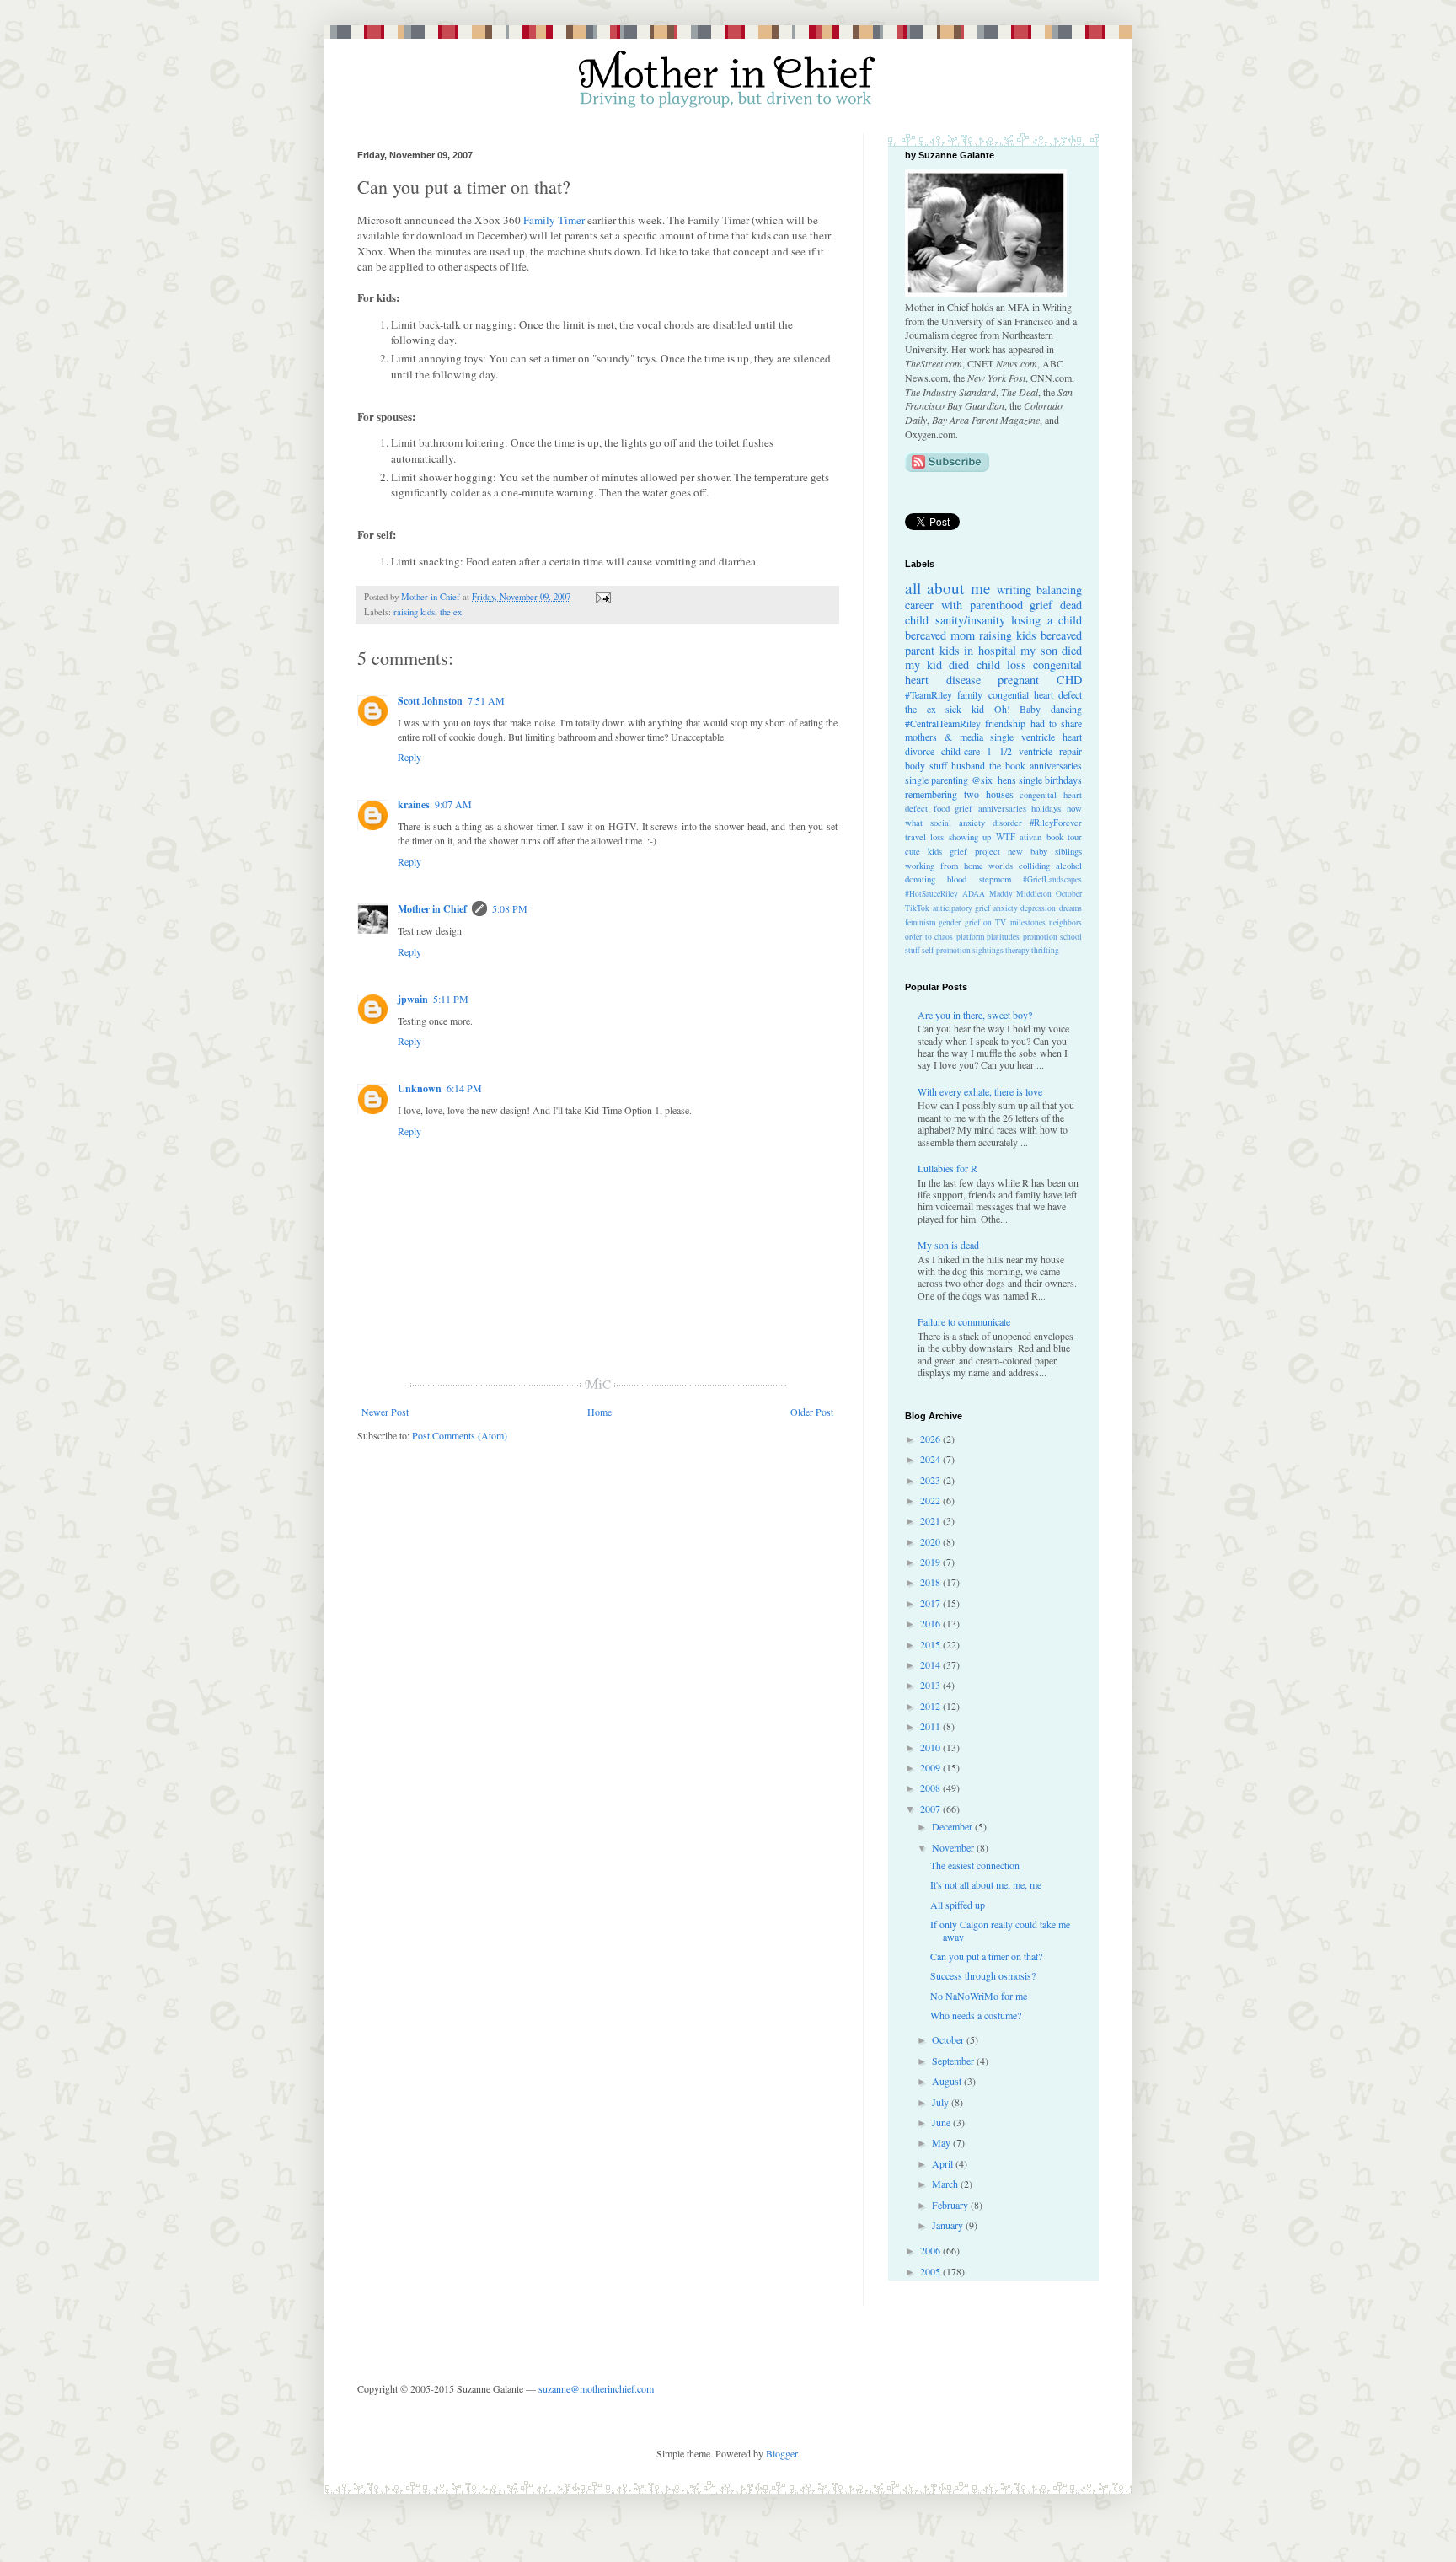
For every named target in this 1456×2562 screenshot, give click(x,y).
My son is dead (948, 1245)
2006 (931, 2250)
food (942, 808)
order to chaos (929, 937)
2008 (931, 1788)
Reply (409, 757)
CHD (1069, 680)
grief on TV (986, 922)
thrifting (1045, 950)
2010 (931, 1747)
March (946, 2184)
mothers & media (944, 737)
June (942, 2122)
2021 (931, 1520)
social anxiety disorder (976, 823)
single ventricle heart (1036, 737)
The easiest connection (975, 1865)
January (949, 2225)
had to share (1057, 723)
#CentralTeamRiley (943, 723)
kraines (414, 804)
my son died (1051, 650)
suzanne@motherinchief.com (596, 2388)
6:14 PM (464, 1088)
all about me (948, 588)
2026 (931, 1439)
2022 (931, 1500)
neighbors (1065, 922)
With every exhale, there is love (980, 1091)
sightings (988, 950)
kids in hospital (978, 650)
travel (915, 837)
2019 (931, 1562)
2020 (931, 1541)
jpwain (413, 999)
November (954, 1847)
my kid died (937, 665)
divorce (920, 751)
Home (600, 1412)
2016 (931, 1623)
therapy (1017, 950)
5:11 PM (451, 999)
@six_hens (994, 780)
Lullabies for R (947, 1168)
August (948, 2081)
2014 (931, 1664)
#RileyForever (1056, 823)
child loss (1001, 665)
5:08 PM (510, 908)
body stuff (926, 765)
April (944, 2163)
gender (950, 922)
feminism (920, 922)
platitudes (1003, 937)
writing (1014, 590)
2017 (931, 1603)
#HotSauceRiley (931, 894)
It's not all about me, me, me (986, 1884)
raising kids (414, 612)
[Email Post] (601, 597)
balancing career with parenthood (993, 597)
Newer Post (385, 1412)
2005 (931, 2271)
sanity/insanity (970, 620)
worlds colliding (1019, 866)
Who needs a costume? (976, 2015)
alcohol (1069, 866)
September (954, 2061)
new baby (1028, 851)
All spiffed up (958, 1905)
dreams (1071, 908)
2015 (931, 1644)
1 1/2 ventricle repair (1034, 751)
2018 (931, 1582)
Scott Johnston (430, 701)
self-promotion (946, 950)
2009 (931, 1767)
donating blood (936, 879)
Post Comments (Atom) (460, 1435)
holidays (1046, 808)
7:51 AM (486, 700)
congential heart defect (1036, 694)
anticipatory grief (962, 908)
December (953, 1826)
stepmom (995, 879)
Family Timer (554, 220)
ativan (1030, 837)
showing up (970, 837)
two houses (989, 794)
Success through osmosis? (983, 1975)
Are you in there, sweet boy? (975, 1015)
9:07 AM (453, 804)
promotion (1040, 937)
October (1069, 894)
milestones (1028, 922)
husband (968, 765)
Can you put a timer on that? (986, 1956)
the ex (451, 612)
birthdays (1063, 780)
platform (970, 937)
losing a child (1046, 620)
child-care (961, 751)
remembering (931, 794)
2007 (931, 1809)
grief (1041, 605)
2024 (931, 1459)
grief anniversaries (990, 808)
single (1030, 780)
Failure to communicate (964, 1321)
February (951, 2205)
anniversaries (1056, 765)
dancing (1066, 709)
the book (1007, 765)
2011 (931, 1726)
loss (937, 837)
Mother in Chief (432, 909)
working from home (944, 866)
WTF (1006, 837)
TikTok (917, 908)
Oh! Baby (1018, 709)
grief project (975, 851)
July (942, 2102)
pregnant (1018, 680)
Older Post (812, 1412)
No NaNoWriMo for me (979, 1996)
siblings (1068, 851)
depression (1038, 908)
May (942, 2142)
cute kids (923, 851)
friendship (1005, 723)
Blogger (782, 2453)
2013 (931, 1685)
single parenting (937, 780)
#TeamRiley (929, 694)
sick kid (965, 709)
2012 (931, 1706)
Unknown (420, 1088)
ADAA (974, 894)
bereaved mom (940, 635)
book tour (1064, 837)
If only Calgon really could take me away (1000, 1930)
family (970, 694)
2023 (931, 1480)
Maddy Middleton (1021, 894)
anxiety (1006, 908)
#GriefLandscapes (1052, 879)
